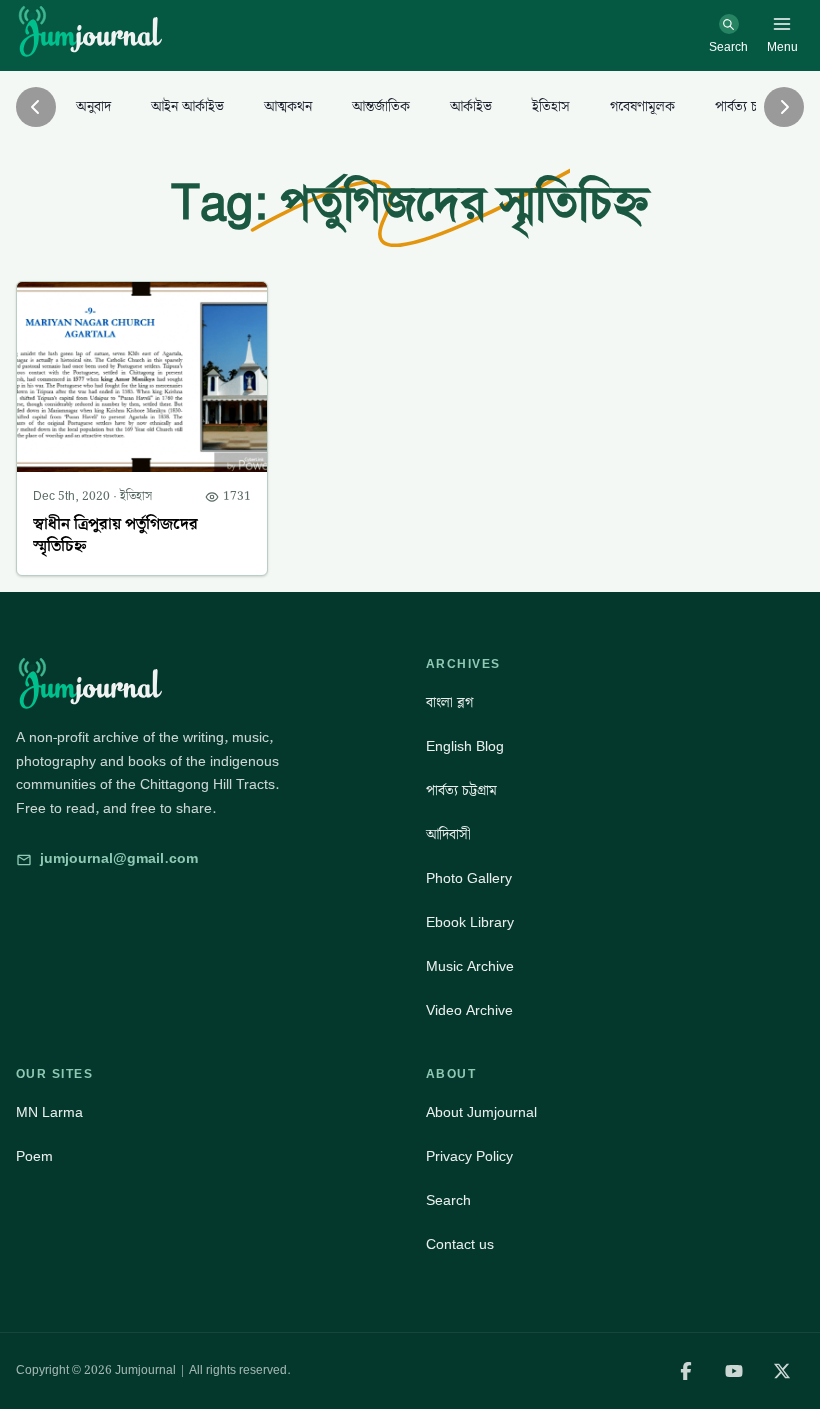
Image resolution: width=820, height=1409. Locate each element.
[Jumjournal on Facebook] (686, 1371)
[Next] (784, 107)
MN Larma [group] (49, 1113)
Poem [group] (34, 1157)
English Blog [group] (465, 747)
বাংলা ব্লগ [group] (449, 703)
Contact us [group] (460, 1245)
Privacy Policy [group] (469, 1157)
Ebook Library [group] (470, 923)
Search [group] (448, 1201)
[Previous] (36, 107)
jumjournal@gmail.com (119, 859)
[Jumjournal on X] (782, 1371)
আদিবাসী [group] (448, 835)
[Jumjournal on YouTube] (734, 1371)
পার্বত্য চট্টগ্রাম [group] (461, 791)
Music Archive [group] (470, 967)
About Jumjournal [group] (481, 1113)
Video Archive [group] (469, 1011)
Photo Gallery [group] (469, 879)
